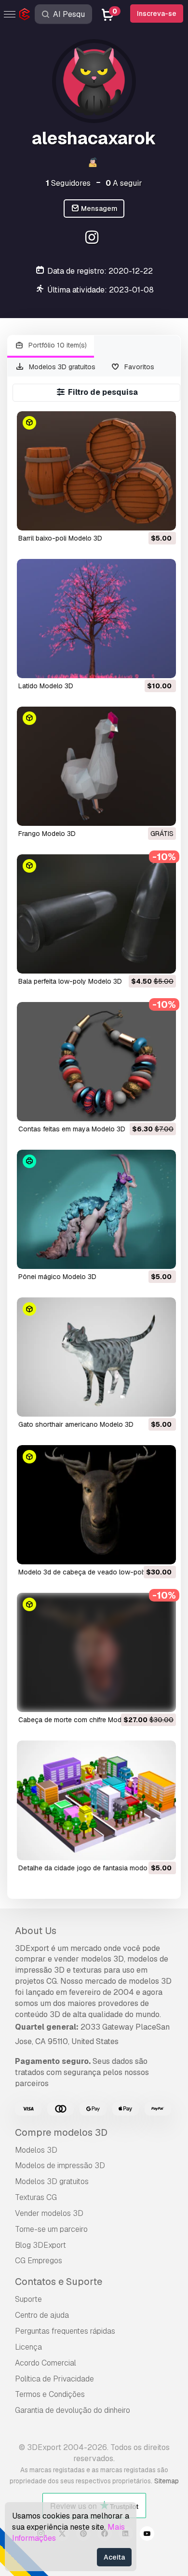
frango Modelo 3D (47, 834)
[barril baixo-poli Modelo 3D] (96, 471)
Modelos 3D (36, 2150)
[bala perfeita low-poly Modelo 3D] (96, 914)
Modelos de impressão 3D (60, 2165)
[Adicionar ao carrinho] (142, 517)
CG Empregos (39, 2261)
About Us (36, 1931)
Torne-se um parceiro (51, 2229)
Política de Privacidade (54, 2379)
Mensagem (99, 209)
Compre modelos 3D (61, 2132)
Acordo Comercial (46, 2363)
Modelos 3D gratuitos (61, 367)
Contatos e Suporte (59, 2282)
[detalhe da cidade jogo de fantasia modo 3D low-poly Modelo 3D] (96, 1800)
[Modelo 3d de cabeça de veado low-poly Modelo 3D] (96, 1505)
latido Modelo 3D (46, 686)
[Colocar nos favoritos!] (162, 517)
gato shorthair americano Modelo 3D (76, 1424)
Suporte (28, 2299)
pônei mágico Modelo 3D (57, 1277)
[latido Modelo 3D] (96, 619)
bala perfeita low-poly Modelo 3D (70, 981)
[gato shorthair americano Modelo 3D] (96, 1357)
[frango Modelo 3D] (96, 766)
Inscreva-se (157, 14)
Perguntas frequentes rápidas (65, 2331)
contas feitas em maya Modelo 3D (72, 1129)
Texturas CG (36, 2197)
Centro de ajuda (42, 2315)
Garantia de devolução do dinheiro (73, 2410)
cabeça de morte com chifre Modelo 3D (80, 1720)
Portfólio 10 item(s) (57, 345)
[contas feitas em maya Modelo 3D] (96, 1062)
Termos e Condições (50, 2394)
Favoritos (138, 367)
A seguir (124, 183)
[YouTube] (147, 2535)
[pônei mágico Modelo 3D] (96, 1209)
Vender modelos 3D (49, 2213)
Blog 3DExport (40, 2245)
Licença (28, 2347)
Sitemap (167, 2481)
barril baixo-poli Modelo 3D (60, 538)
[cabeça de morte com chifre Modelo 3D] (96, 1652)
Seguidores (68, 183)
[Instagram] (93, 239)
